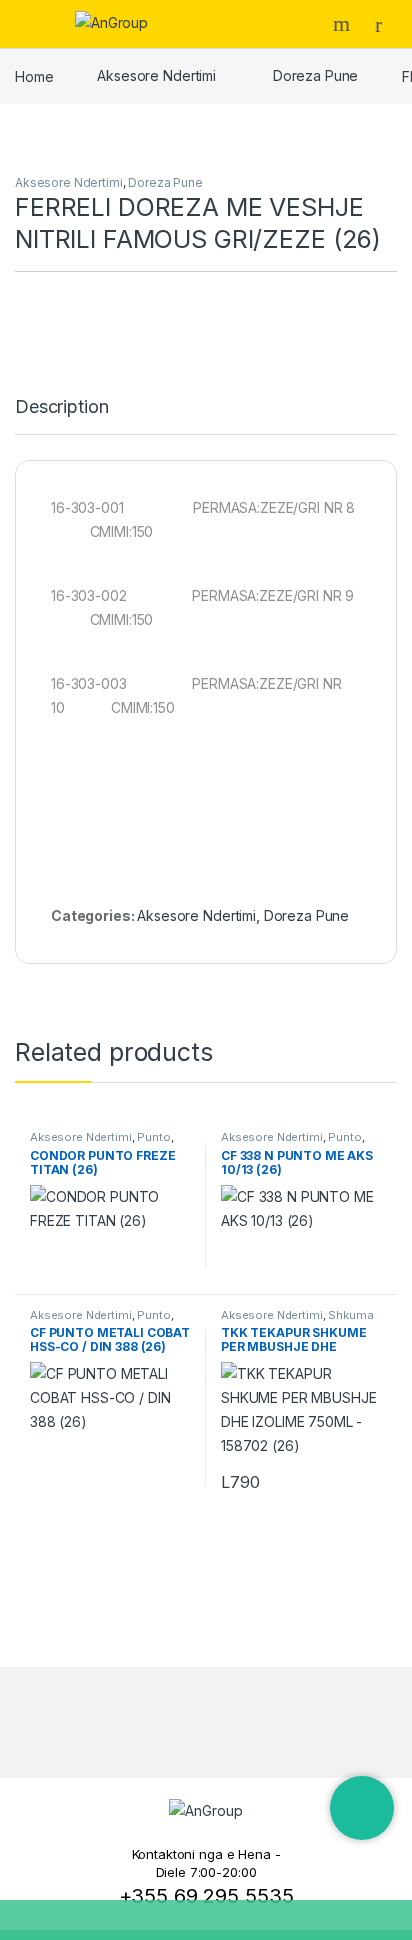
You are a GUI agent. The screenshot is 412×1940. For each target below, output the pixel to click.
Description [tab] (61, 407)
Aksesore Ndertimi (156, 75)
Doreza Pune (315, 75)
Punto (153, 1137)
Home (34, 75)
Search (344, 24)
